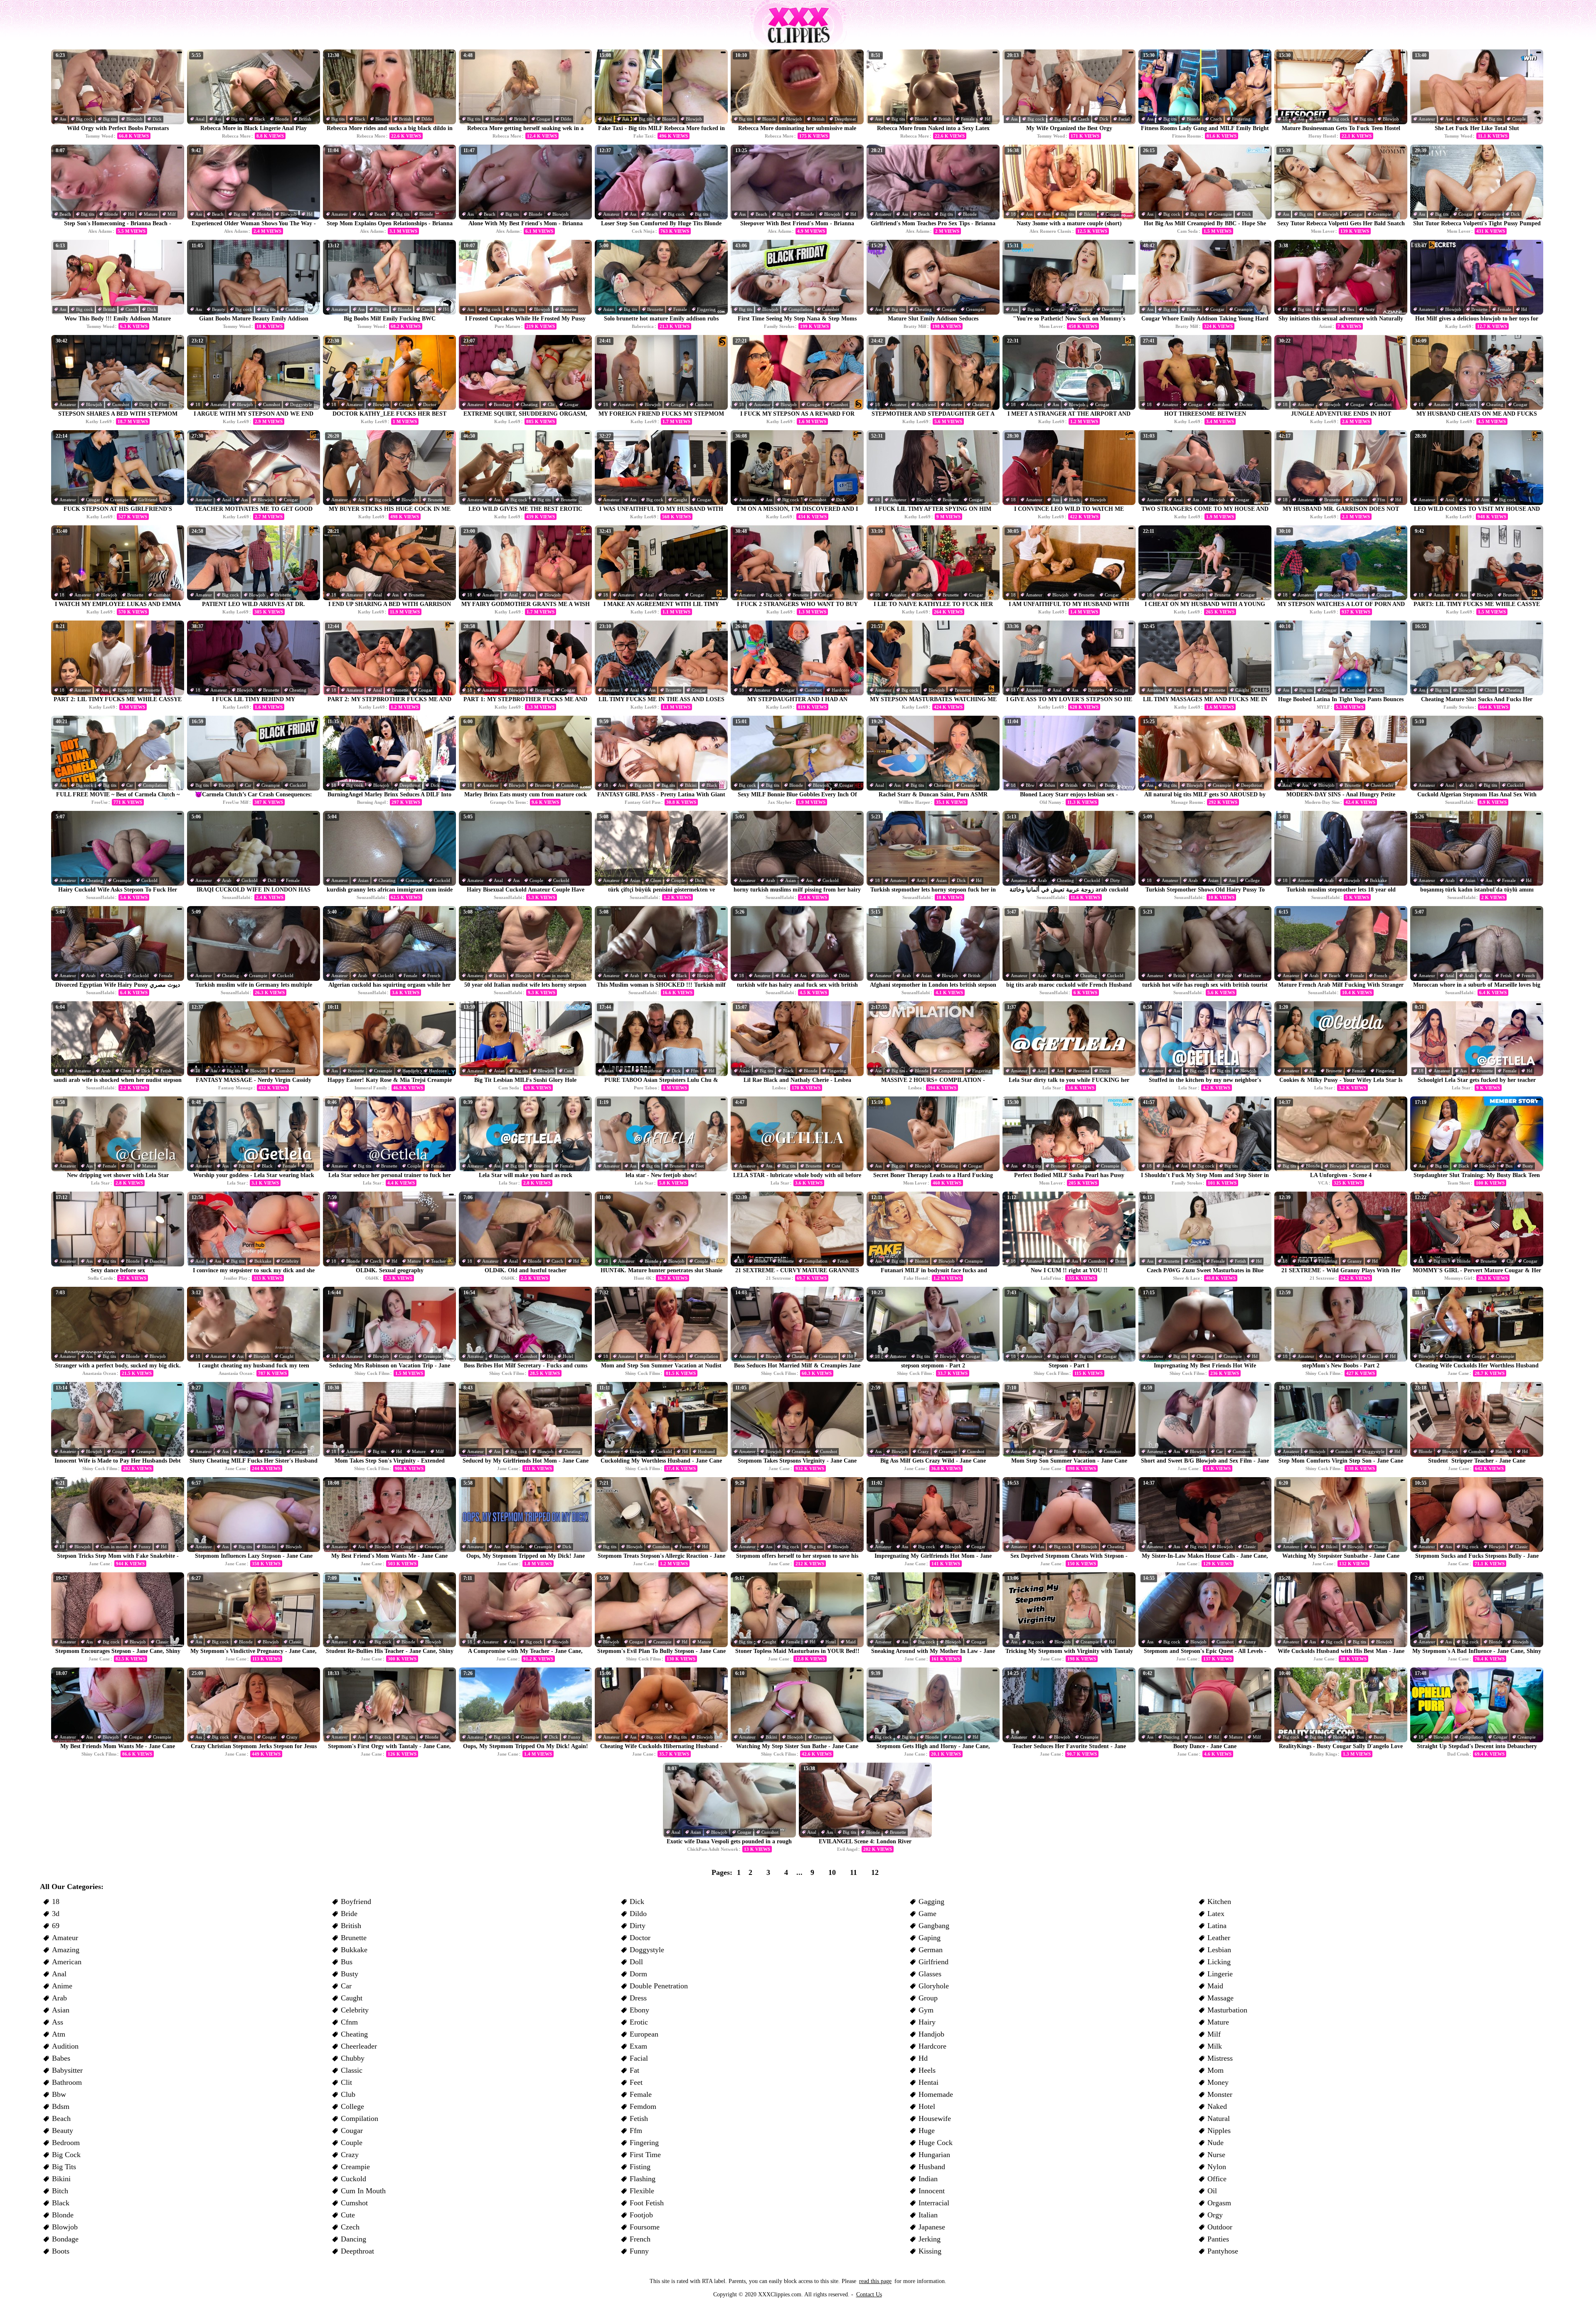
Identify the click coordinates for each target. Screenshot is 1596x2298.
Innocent (932, 2191)
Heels (927, 2070)
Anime (62, 1986)
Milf (172, 214)
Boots (61, 2251)
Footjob (641, 2215)
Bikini (1090, 214)
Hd (988, 119)
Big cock (85, 119)
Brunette (568, 309)
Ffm (163, 404)
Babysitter (67, 2070)
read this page (875, 2281)
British (305, 119)
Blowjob (134, 119)
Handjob (411, 1071)
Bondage (502, 404)
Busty (1369, 309)
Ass (63, 119)
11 (853, 1872)
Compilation (800, 309)
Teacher (438, 1261)
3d (56, 1914)
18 (1285, 119)
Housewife (935, 2118)
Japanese (932, 2227)
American (67, 1962)
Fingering (1241, 119)
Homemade (936, 2094)
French (434, 975)
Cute (568, 1071)
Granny (1355, 1261)
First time (645, 2155)
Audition (65, 2046)
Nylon (1217, 2167)
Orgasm (1219, 2203)
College (1252, 880)
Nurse (1216, 2155)
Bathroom (67, 2082)
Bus (1351, 309)
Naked (1217, 2106)
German (931, 1950)
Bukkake (1378, 880)
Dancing (158, 1261)
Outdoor (1220, 2227)
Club (348, 2094)
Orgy (1215, 2215)
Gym (926, 2010)
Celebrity (290, 1261)
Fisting (640, 2167)
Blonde (282, 119)
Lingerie (1220, 1974)
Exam (638, 2046)
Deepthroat (845, 119)
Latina (1217, 1926)
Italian (928, 2215)
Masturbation (1227, 2010)
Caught (680, 500)
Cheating (923, 309)
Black (260, 119)
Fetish (1228, 975)
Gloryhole (934, 1986)
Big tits (110, 119)
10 (832, 1872)
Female (968, 119)
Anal (200, 119)
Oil (1212, 2191)
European (644, 2034)
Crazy (923, 1451)
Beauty (219, 309)
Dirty (144, 404)
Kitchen (1219, 1901)
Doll (272, 880)
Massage (1220, 1998)
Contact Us (869, 2294)
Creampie (1223, 214)
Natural (1219, 2118)
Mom (1215, 2070)
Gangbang (934, 1926)
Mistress (1220, 2058)
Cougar (544, 119)
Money (1218, 2082)
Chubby (353, 2058)
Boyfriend (926, 404)
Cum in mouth (555, 975)
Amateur (1427, 119)
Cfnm (1490, 690)
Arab (1469, 785)
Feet (700, 1166)
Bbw (1030, 785)
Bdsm (1050, 785)
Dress (1120, 1261)
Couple (1519, 119)
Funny (145, 1547)
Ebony (639, 2010)
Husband (706, 1451)
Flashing (643, 2179)
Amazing (66, 1950)
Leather (1219, 1938)
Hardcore (841, 690)
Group (928, 1998)
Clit (551, 404)
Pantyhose (1223, 2251)
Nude (1215, 2143)
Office (1217, 2179)
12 (875, 1872)
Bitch (60, 2191)
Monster (1220, 2094)
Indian (928, 2179)
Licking (1219, 1962)
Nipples (1219, 2131)
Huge (927, 2131)
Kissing (930, 2251)
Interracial (934, 2203)
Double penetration (659, 1986)
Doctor (430, 404)
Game (927, 1914)
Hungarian (934, 2155)
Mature (151, 214)
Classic (1373, 1356)
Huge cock (936, 2143)
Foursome (645, 2227)
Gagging (931, 1901)
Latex (1216, 1914)
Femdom (643, 2106)
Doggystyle (301, 404)
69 (56, 1926)
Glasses (930, 1974)
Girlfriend (148, 500)
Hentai (929, 2082)
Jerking (930, 2239)
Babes (61, 2058)
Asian (608, 309)
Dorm (638, 1974)
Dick (157, 119)
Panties (1218, 2239)
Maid (851, 1642)
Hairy (927, 2022)
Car (130, 785)
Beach (65, 214)
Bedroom (66, 2143)
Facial (1124, 119)
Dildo (427, 119)
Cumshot (294, 309)
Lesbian (1219, 1950)
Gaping (930, 1938)
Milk (1215, 2046)
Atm (1318, 119)
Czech (1084, 119)
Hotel (568, 1356)
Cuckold (298, 785)
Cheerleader (1382, 785)
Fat (634, 2070)
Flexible (642, 2191)
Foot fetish (647, 2203)
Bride (349, 1914)
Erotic (639, 2022)
